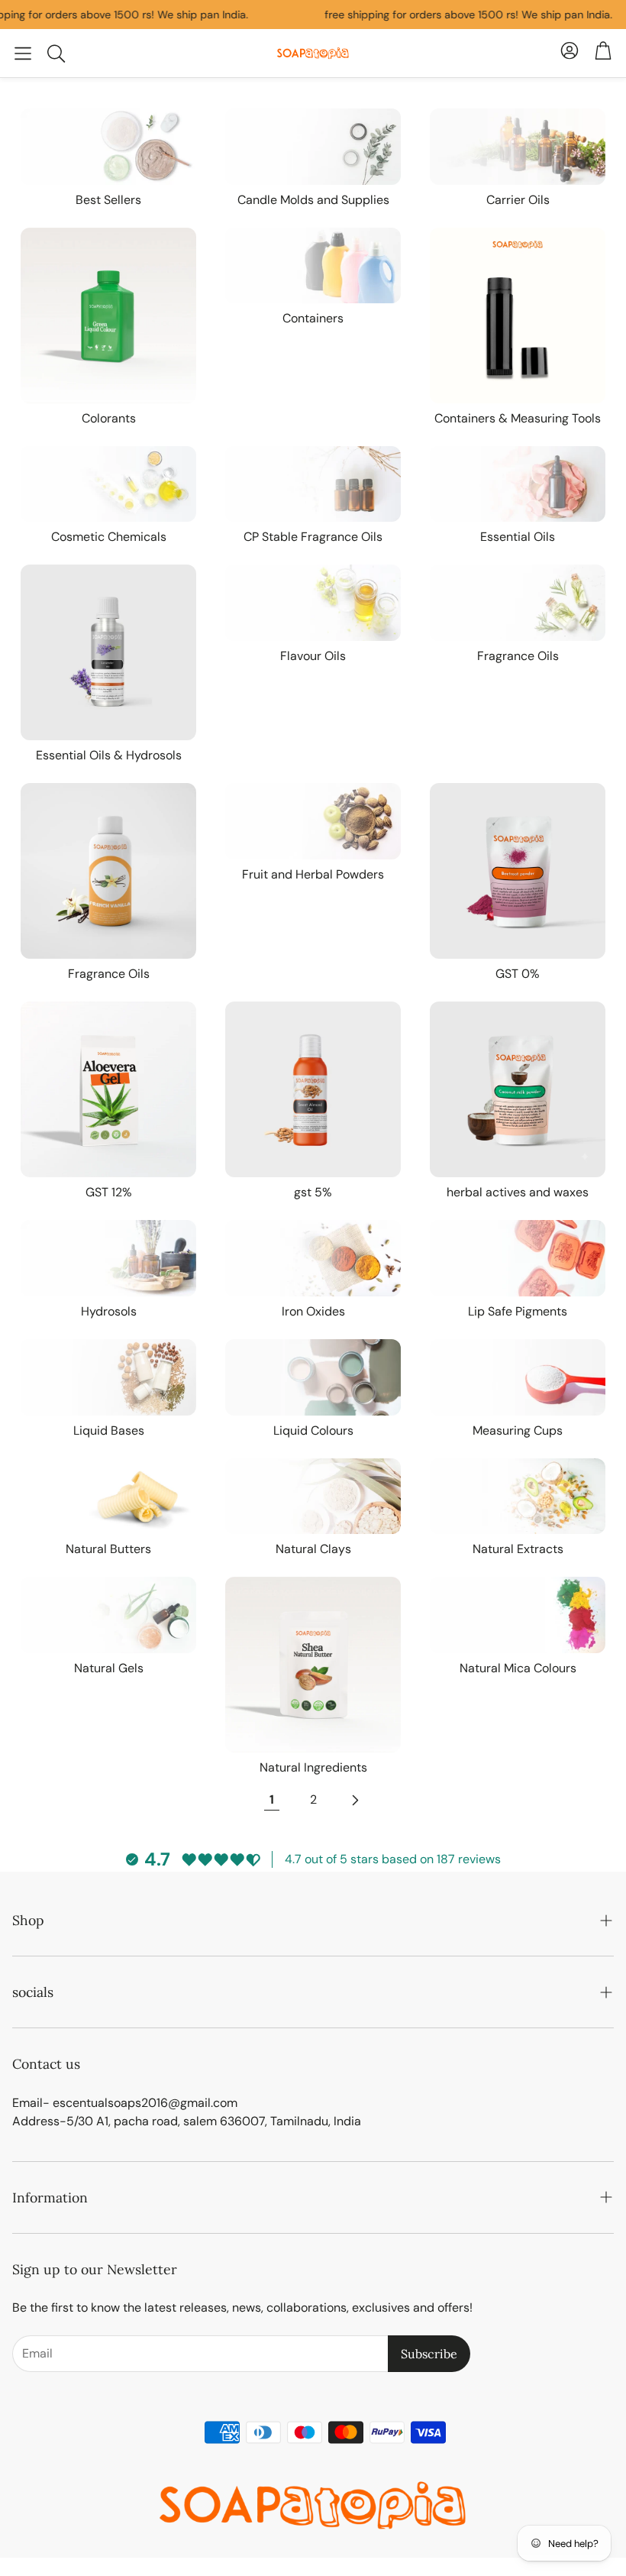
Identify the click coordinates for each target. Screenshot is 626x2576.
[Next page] (354, 1800)
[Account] (570, 53)
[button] (23, 53)
